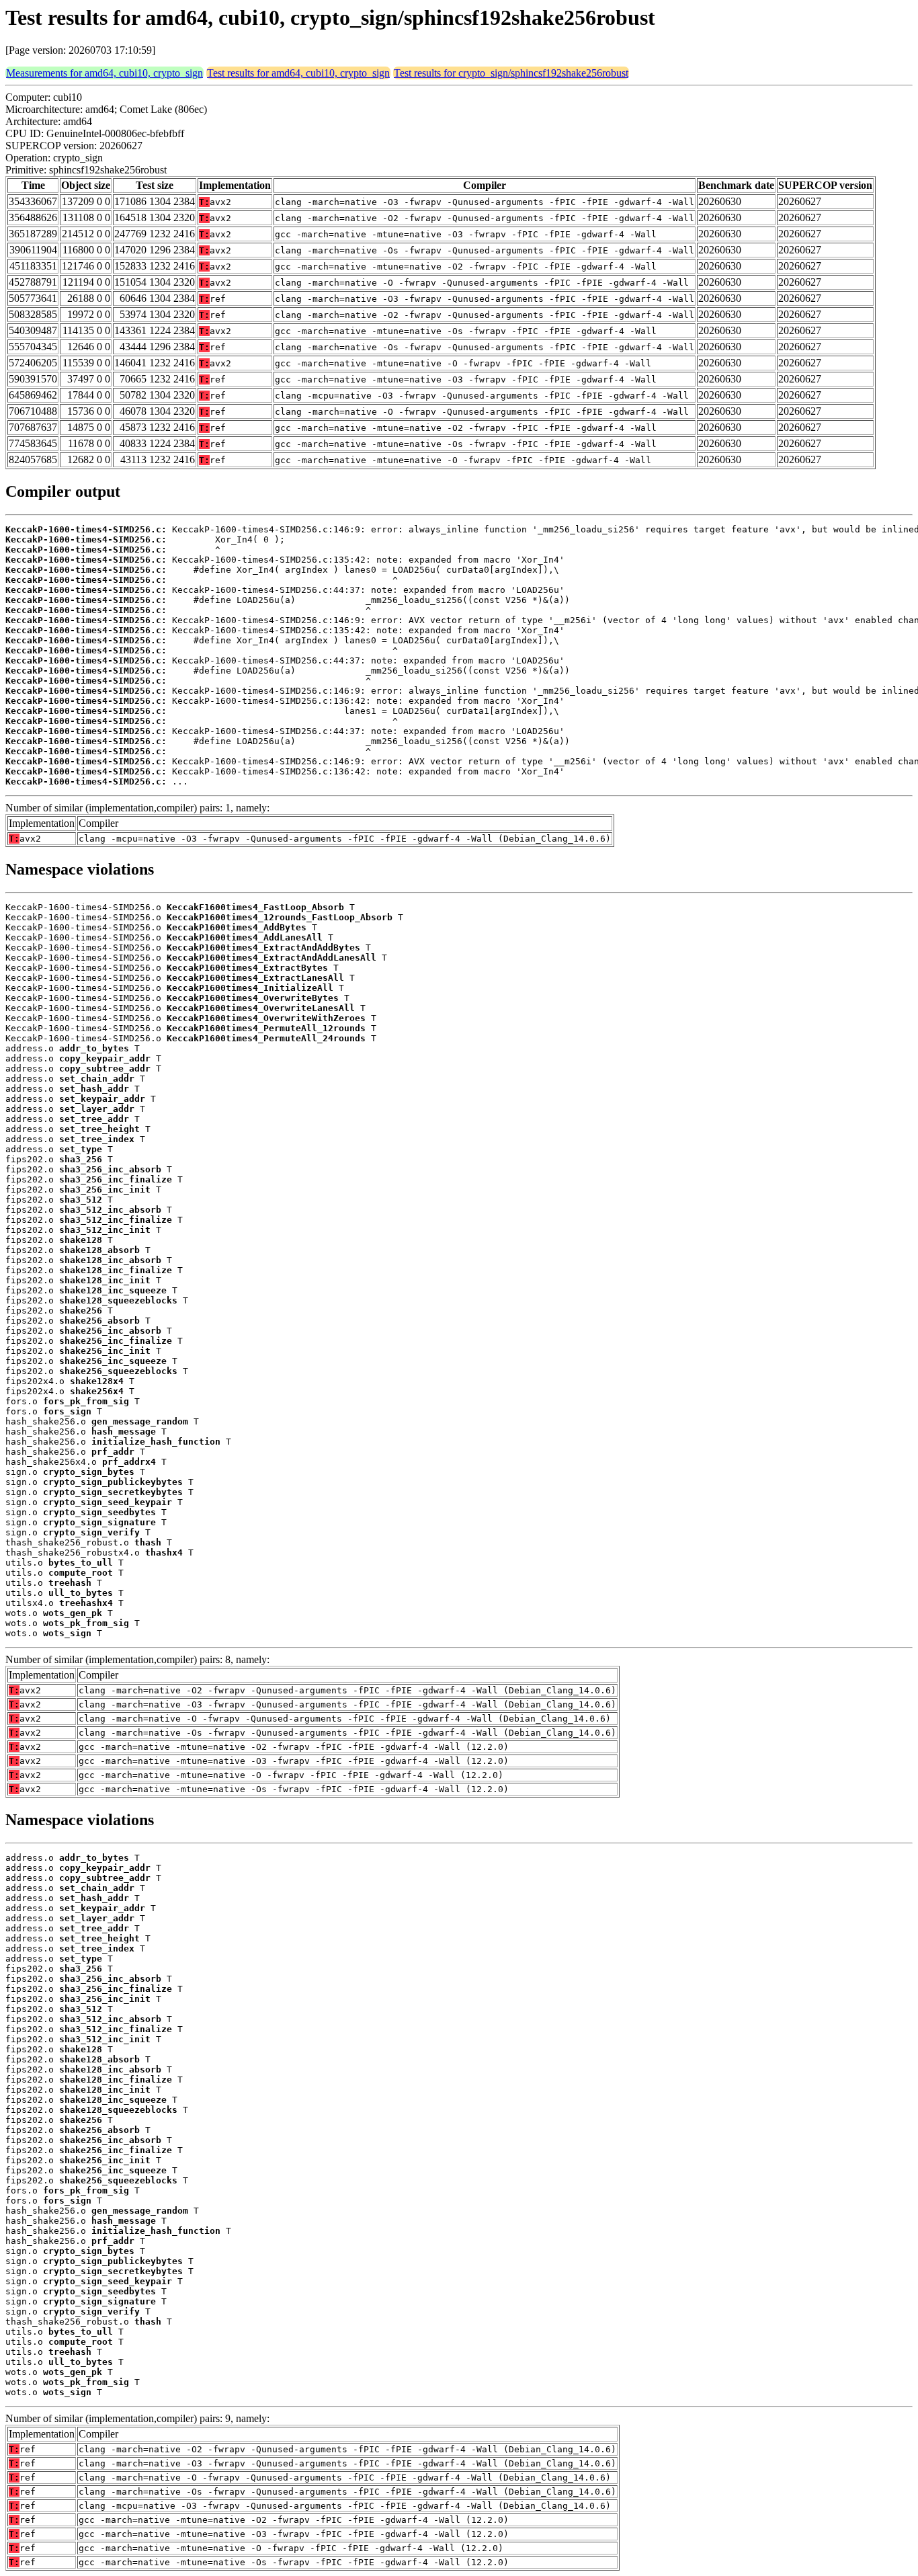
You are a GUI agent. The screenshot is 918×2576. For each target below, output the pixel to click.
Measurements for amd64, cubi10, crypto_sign (105, 73)
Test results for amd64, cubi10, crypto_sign (298, 73)
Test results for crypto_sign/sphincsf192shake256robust (511, 73)
